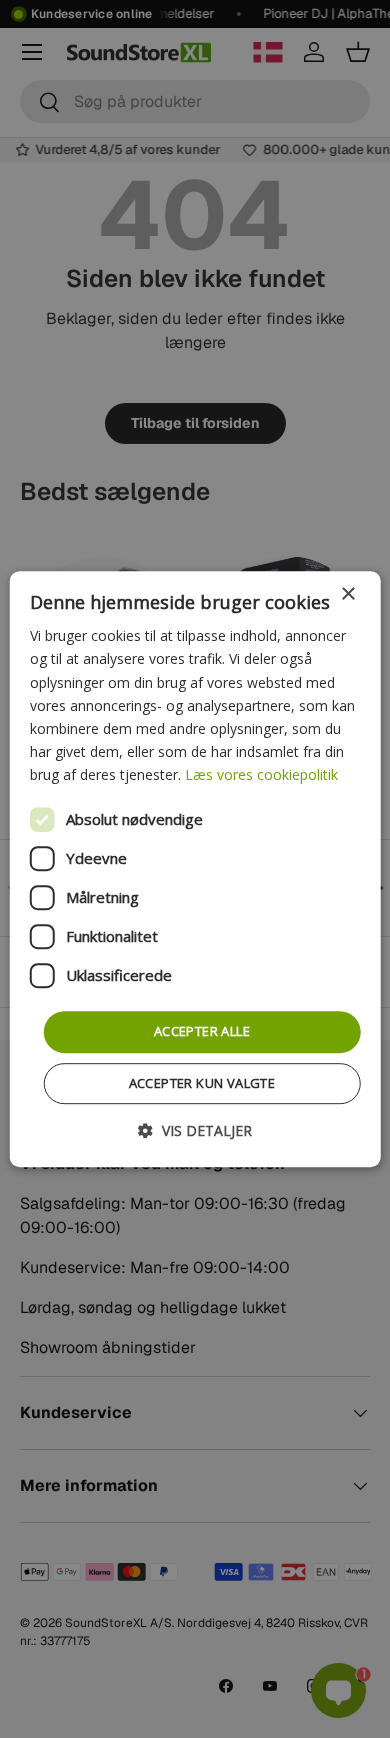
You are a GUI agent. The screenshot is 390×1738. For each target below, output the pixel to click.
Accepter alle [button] (202, 1031)
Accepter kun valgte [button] (202, 1083)
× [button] (347, 594)
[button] (195, 1130)
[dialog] (195, 869)
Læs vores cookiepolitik (261, 774)
